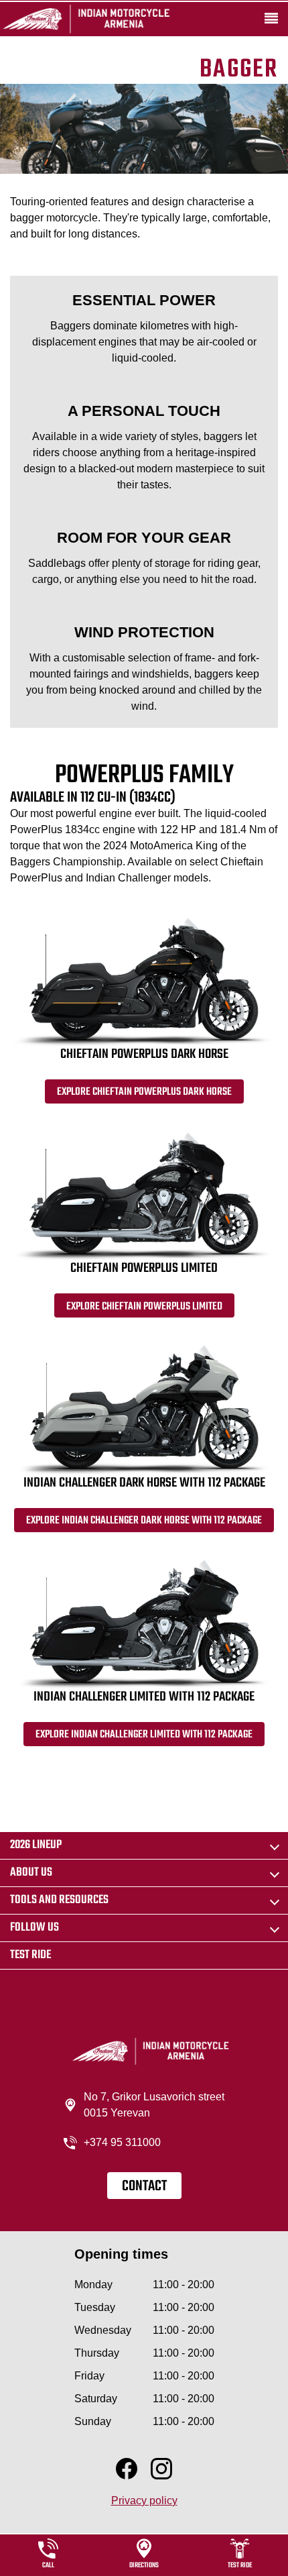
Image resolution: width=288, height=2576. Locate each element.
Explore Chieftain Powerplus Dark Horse (144, 1092)
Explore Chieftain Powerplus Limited (144, 1307)
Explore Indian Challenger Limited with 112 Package (144, 1735)
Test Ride (30, 1955)
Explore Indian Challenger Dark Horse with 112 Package (144, 1521)
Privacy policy (144, 2501)
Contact (144, 2186)
